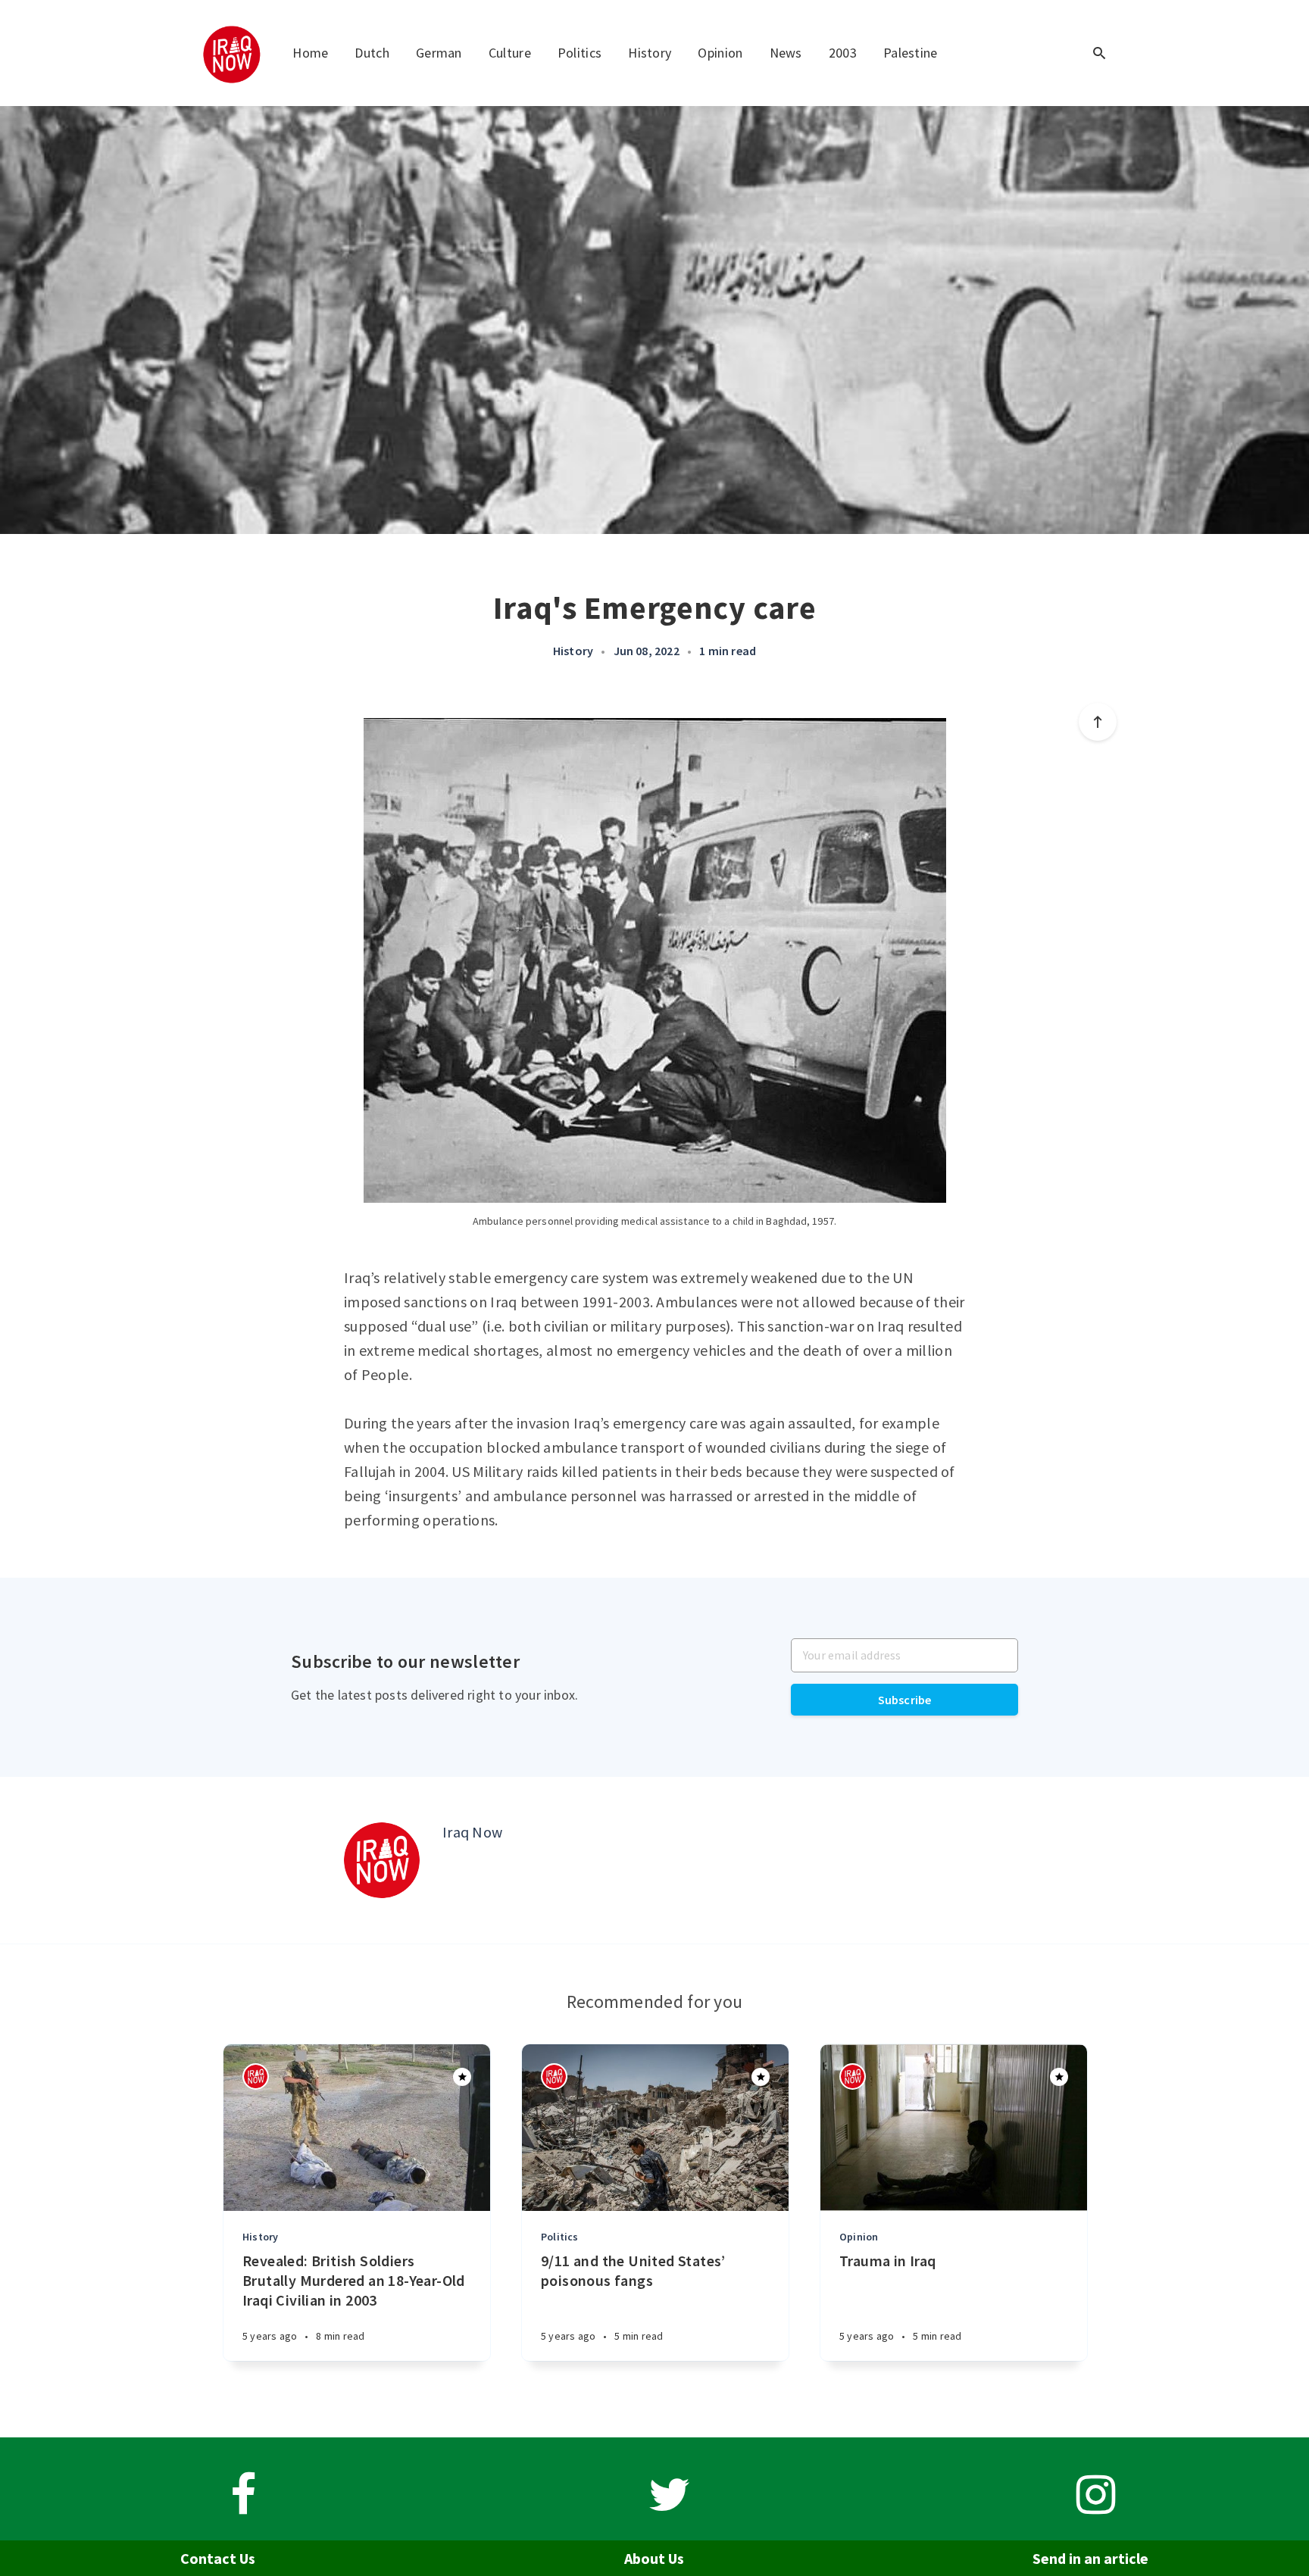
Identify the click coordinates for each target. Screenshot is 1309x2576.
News (786, 53)
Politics (580, 53)
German (439, 53)
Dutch (372, 53)
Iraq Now (472, 1832)
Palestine (911, 53)
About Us (654, 2558)
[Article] (357, 2128)
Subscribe (905, 1700)
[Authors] (256, 2076)
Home (310, 53)
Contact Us (218, 2558)
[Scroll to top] (1098, 722)
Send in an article (1090, 2558)
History (650, 53)
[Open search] (1099, 53)
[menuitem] (233, 53)
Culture (510, 53)
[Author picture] (382, 1860)
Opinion (720, 53)
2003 (843, 53)
